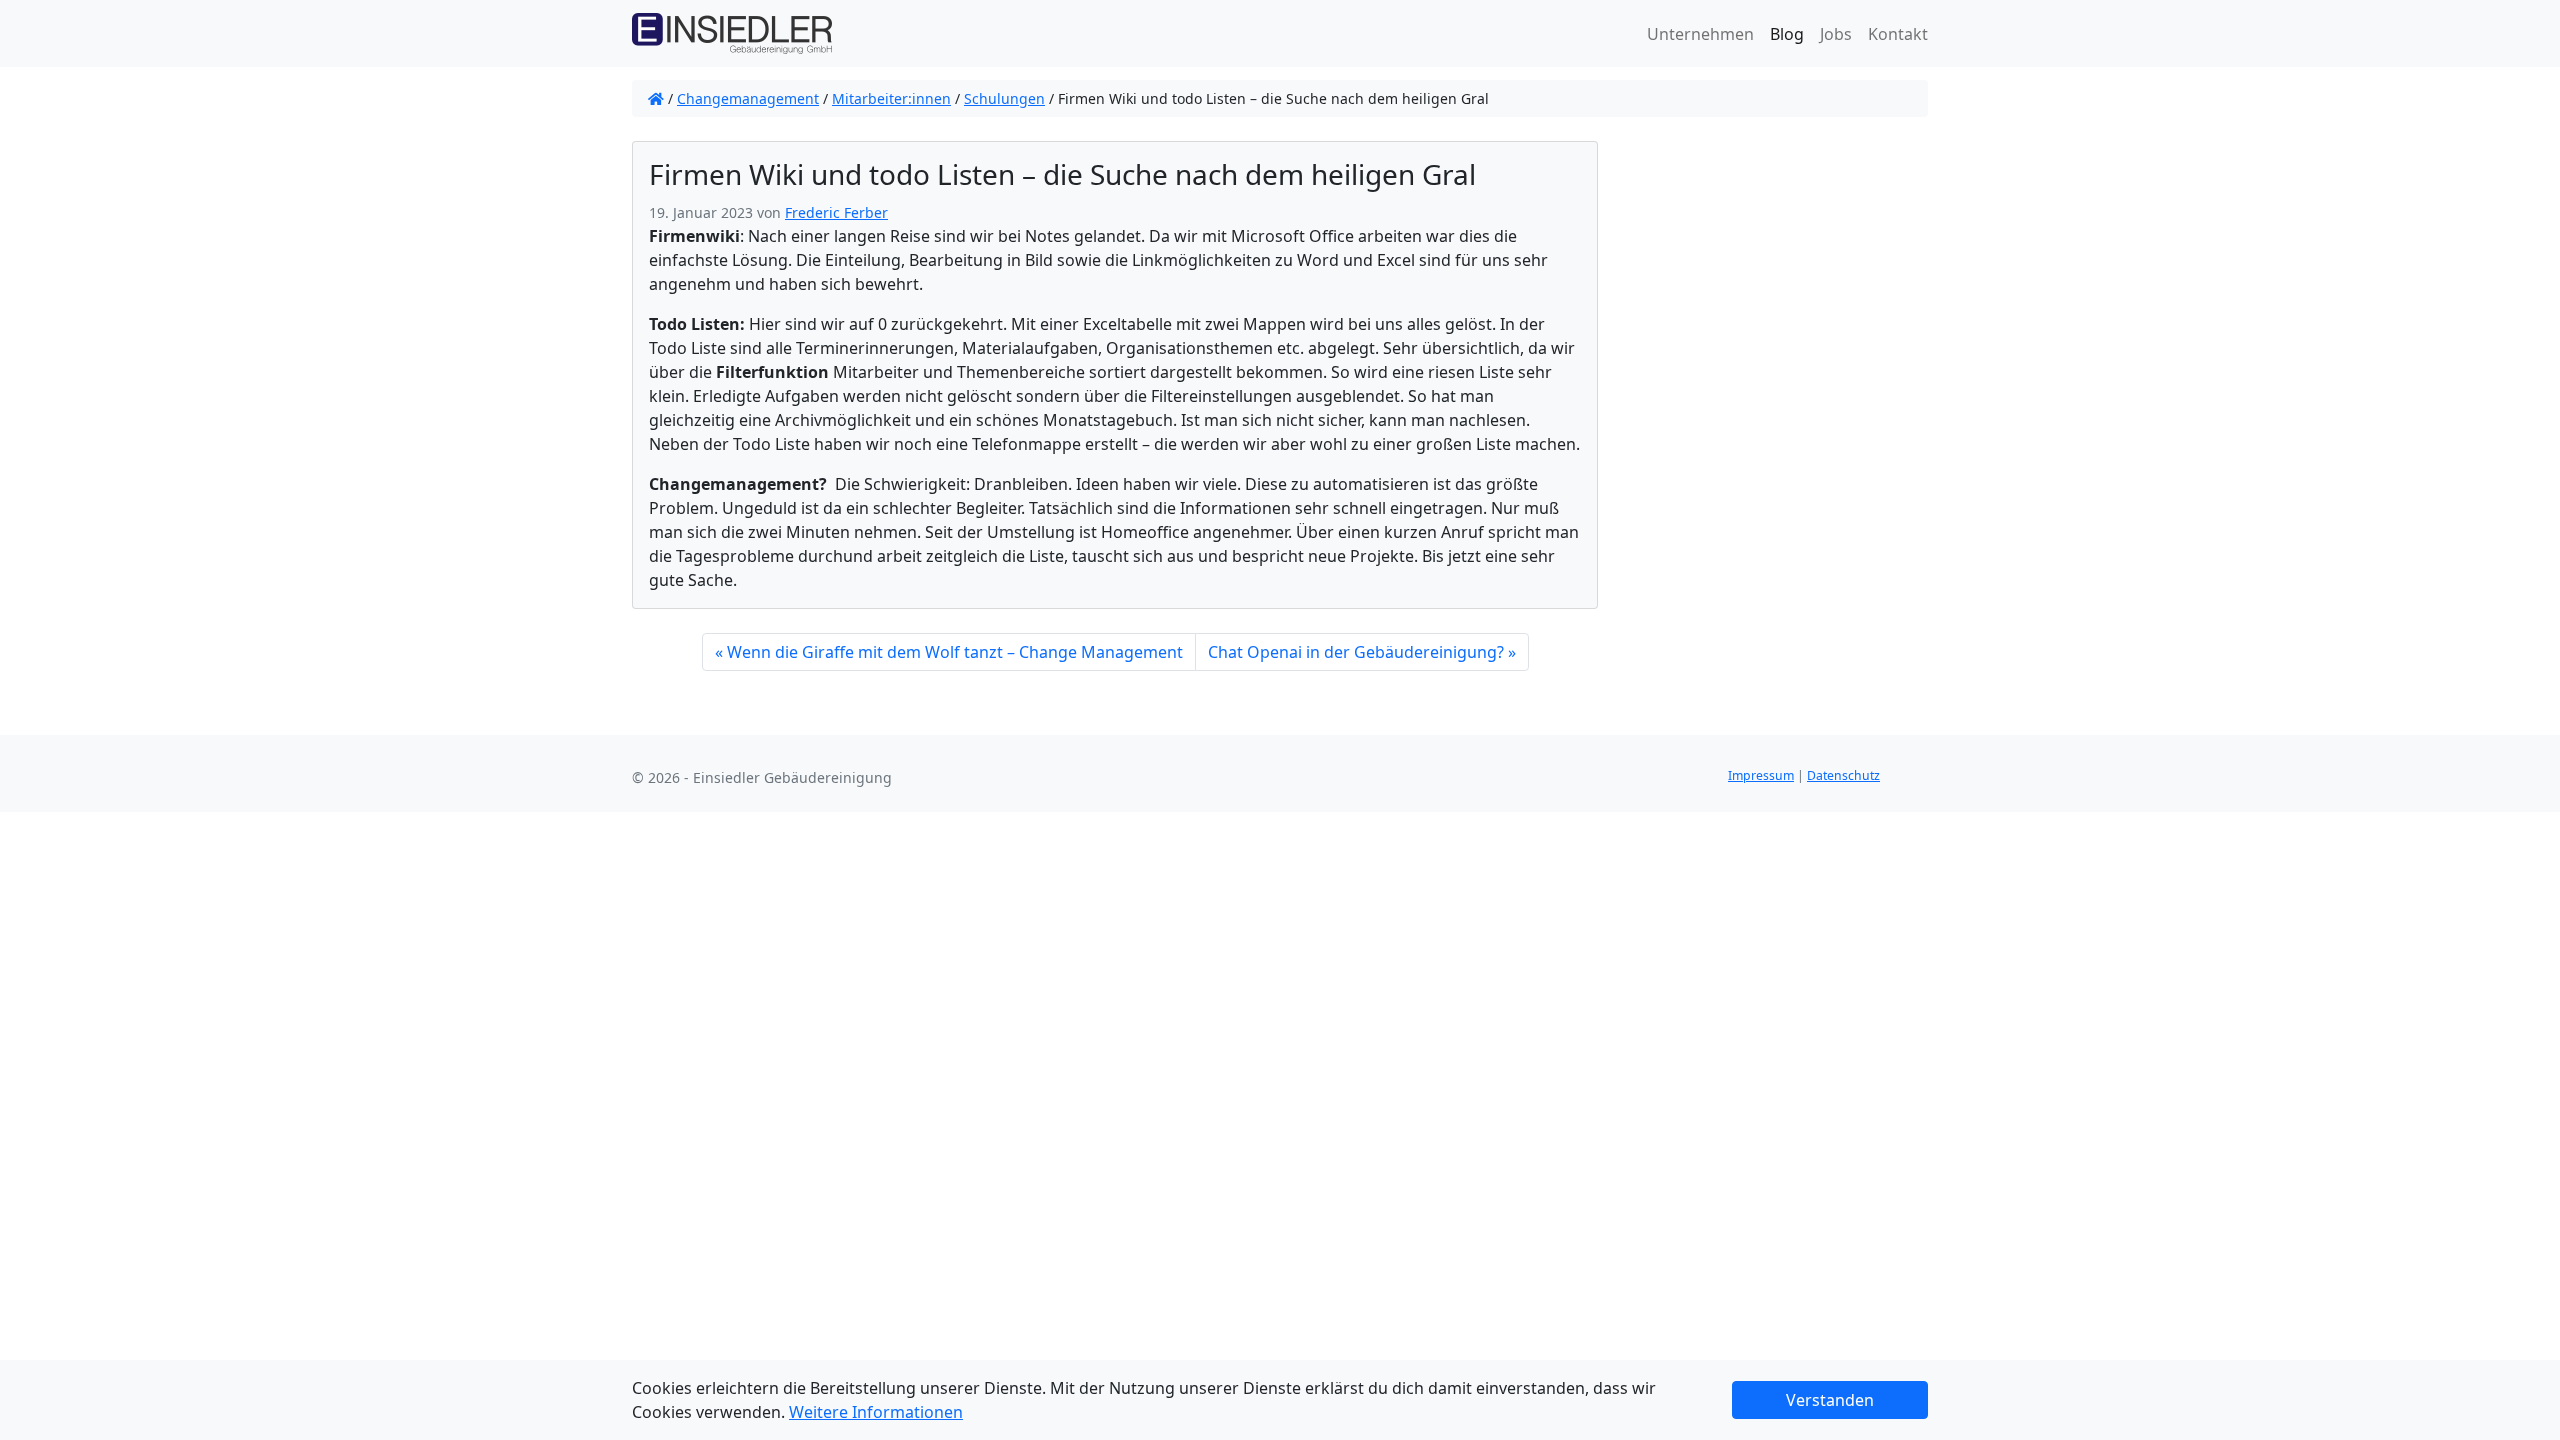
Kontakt (1898, 34)
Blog (1787, 34)
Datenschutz (1843, 775)
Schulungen (1004, 98)
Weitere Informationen (876, 1412)
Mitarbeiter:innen (891, 98)
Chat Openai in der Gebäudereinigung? (1356, 652)
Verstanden (1830, 1400)
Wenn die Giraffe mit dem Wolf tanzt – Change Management (955, 652)
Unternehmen (1700, 34)
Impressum (1761, 775)
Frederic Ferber (836, 212)
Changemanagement (748, 98)
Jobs (1836, 34)
